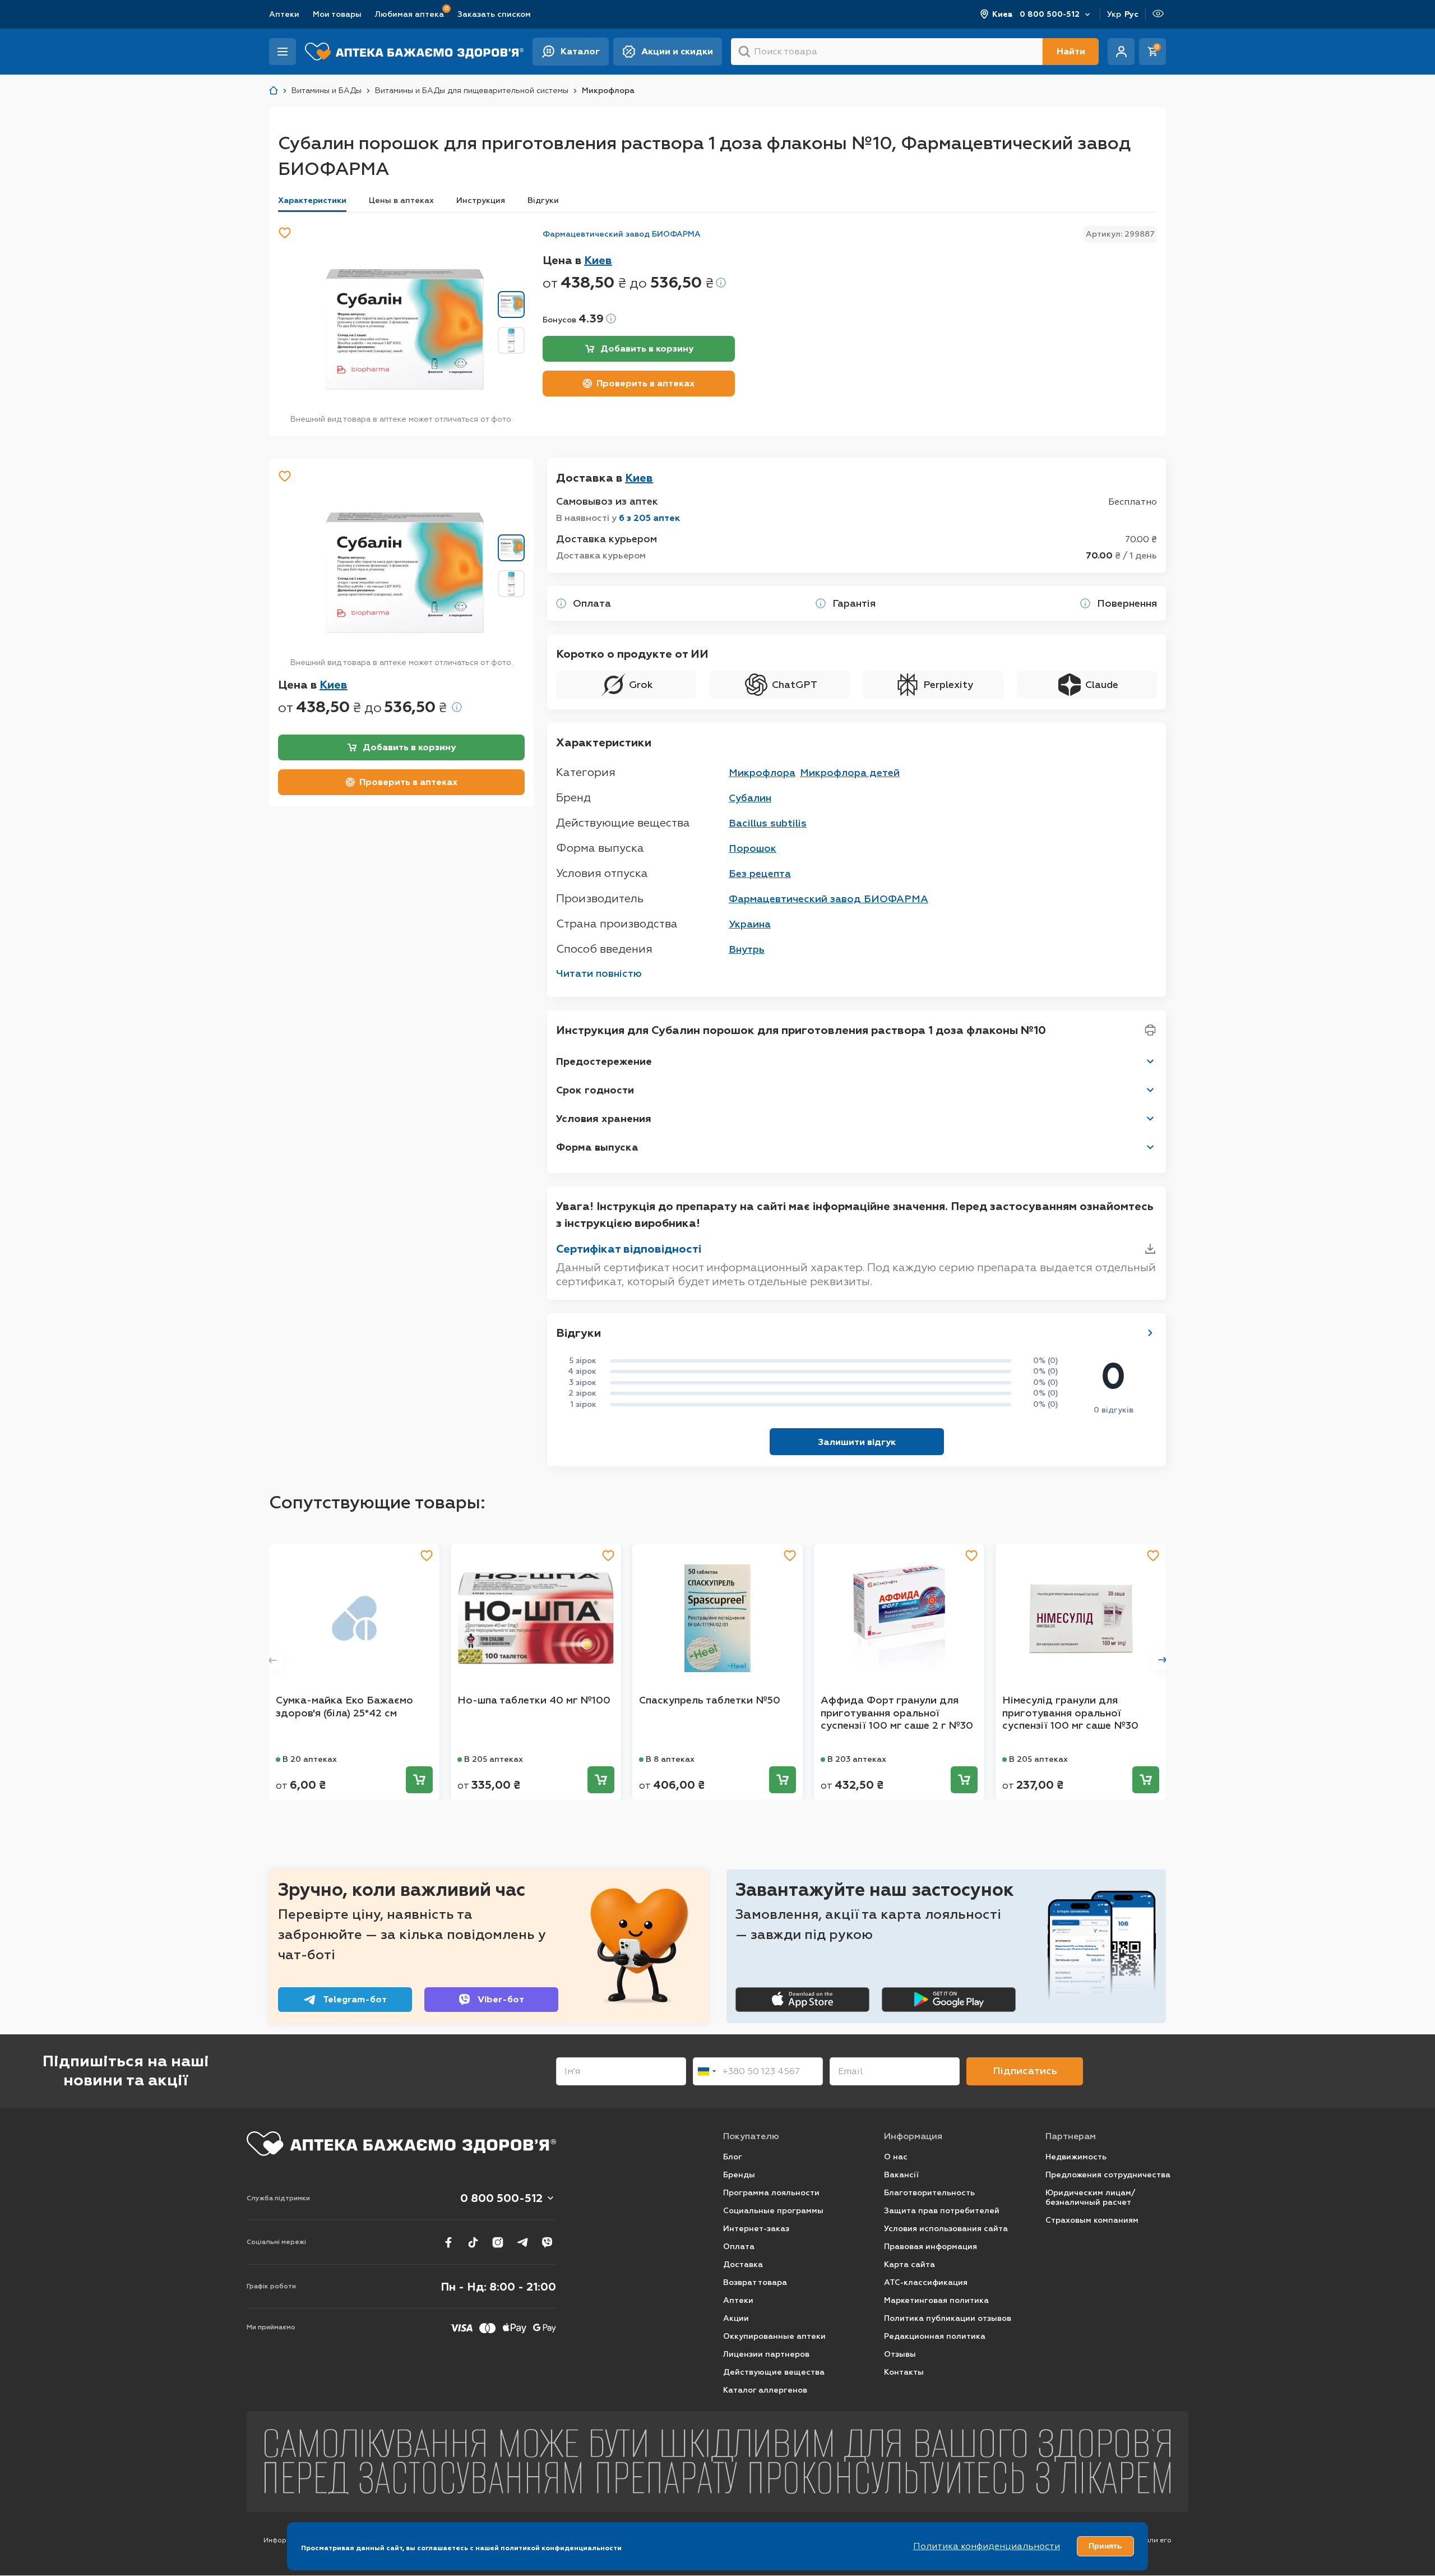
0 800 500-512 (1050, 14)
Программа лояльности (771, 2193)
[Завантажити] (1150, 1249)
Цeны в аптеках (401, 200)
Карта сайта (909, 2265)
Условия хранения (604, 1119)
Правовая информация (931, 2247)
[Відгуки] (1150, 1333)
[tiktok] (473, 2242)
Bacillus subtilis (768, 823)
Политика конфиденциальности (987, 2546)
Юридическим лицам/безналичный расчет (1090, 2198)
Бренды (739, 2175)
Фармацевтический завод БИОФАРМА (622, 234)
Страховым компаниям (1092, 2220)
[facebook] (448, 2242)
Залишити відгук (857, 1442)
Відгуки (543, 200)
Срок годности (595, 1090)
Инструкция (481, 200)
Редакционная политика (935, 2336)
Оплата (739, 2247)
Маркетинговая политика (936, 2300)
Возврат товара (755, 2282)
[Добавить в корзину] (419, 1780)
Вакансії (901, 2175)
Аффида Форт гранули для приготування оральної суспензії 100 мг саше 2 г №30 (897, 1713)
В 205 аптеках (494, 1759)
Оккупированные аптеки (774, 2336)
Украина (750, 924)
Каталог (580, 51)
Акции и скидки (677, 51)
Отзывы (900, 2354)
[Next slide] (1163, 1660)
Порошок (753, 848)
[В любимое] (285, 233)
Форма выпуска (597, 1147)
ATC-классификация (926, 2282)
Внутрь (747, 949)
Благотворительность (929, 2193)
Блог (733, 2157)
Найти (1071, 51)
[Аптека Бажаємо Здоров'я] (274, 91)
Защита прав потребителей (942, 2211)
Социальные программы (773, 2211)
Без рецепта (760, 874)
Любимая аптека (409, 14)
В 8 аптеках (670, 1759)
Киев (1003, 14)
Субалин (750, 798)
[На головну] (401, 2144)
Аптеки (284, 14)
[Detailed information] (721, 283)
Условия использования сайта (946, 2229)
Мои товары (337, 14)
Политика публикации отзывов (948, 2318)
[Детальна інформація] (561, 603)
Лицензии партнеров (766, 2354)
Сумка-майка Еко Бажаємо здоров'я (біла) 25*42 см (344, 1707)
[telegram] (522, 2242)
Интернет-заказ (756, 2229)
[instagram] (498, 2242)
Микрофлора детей (850, 773)
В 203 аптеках (857, 1759)
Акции (736, 2318)
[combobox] (706, 2071)
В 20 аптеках (310, 1759)
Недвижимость (1076, 2157)
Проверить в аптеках (645, 383)
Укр (1114, 14)
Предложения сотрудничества (1108, 2175)
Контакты (904, 2372)
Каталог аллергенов (765, 2390)
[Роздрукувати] (1150, 1030)
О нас (896, 2157)
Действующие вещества (774, 2372)
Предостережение (604, 1061)
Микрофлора (762, 773)
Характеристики (312, 200)
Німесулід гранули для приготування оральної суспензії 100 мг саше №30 (1070, 1713)
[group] (405, 329)
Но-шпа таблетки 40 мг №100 (534, 1700)
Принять (1105, 2546)
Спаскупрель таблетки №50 (710, 1700)
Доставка (743, 2265)
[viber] (547, 2242)
